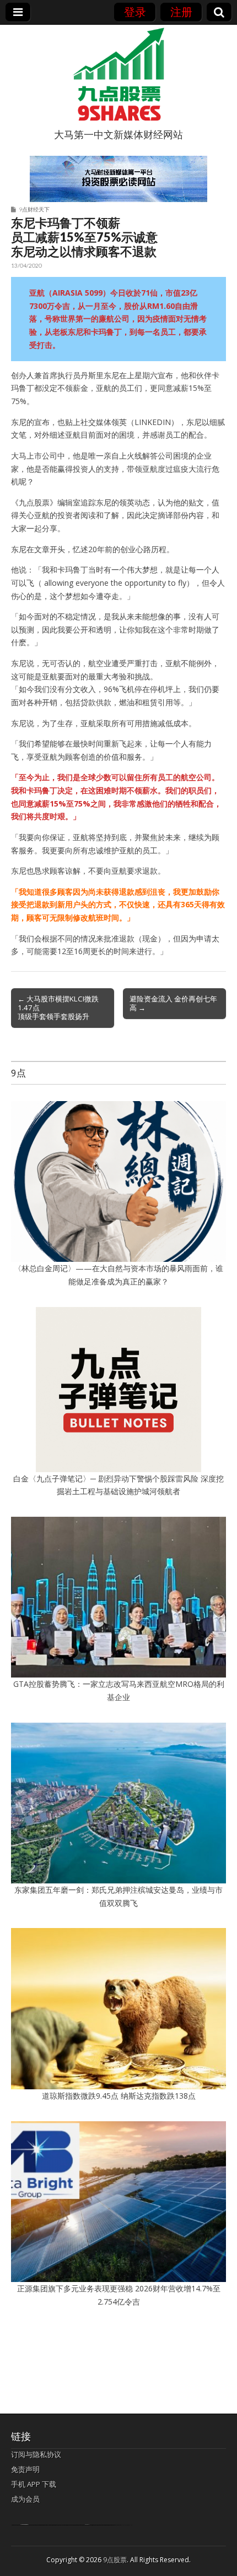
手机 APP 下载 (34, 2484)
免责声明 (25, 2469)
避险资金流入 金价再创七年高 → (173, 1003)
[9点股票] (118, 74)
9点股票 (115, 2560)
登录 (135, 12)
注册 (181, 12)
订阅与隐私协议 (36, 2454)
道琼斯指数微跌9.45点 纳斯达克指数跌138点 (119, 2096)
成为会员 (25, 2499)
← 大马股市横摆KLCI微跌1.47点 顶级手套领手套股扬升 (58, 1007)
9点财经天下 (34, 209)
